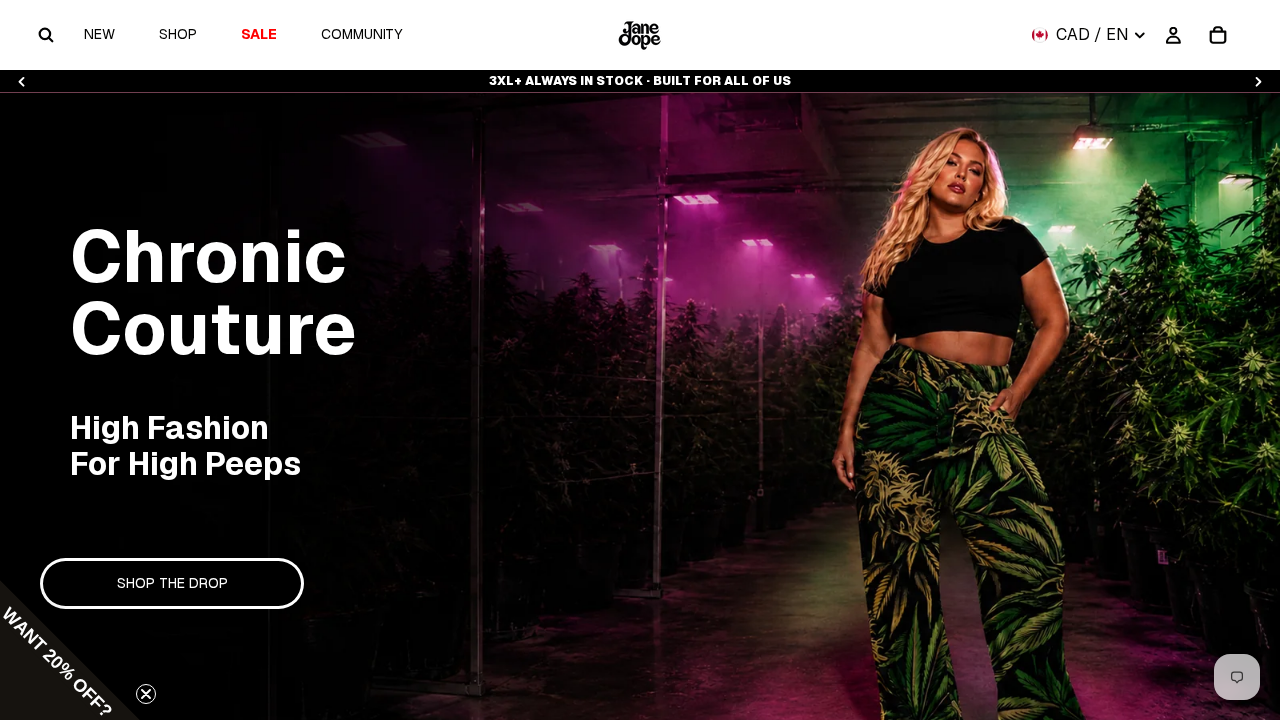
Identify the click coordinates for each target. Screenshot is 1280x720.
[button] (70, 650)
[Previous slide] (22, 81)
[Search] (46, 35)
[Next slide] (1258, 81)
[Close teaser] (146, 694)
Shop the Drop (172, 583)
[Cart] (1218, 35)
